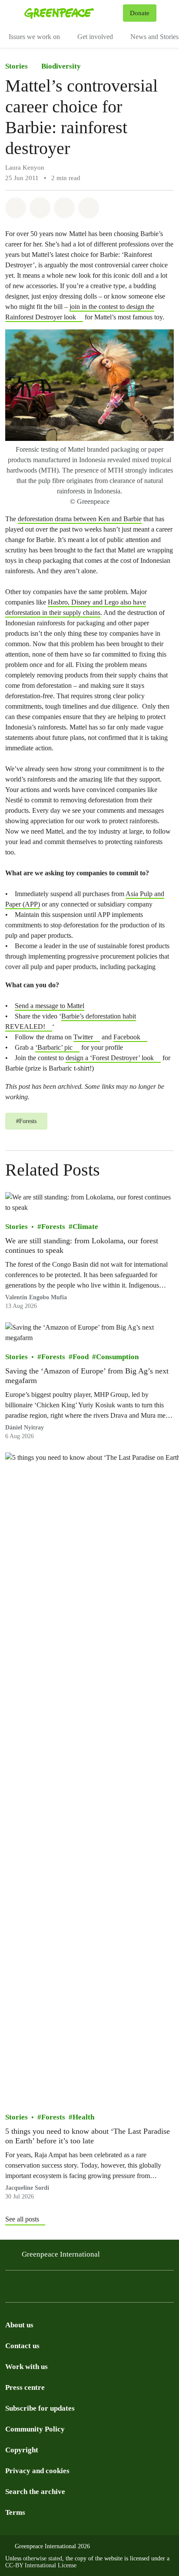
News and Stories (154, 37)
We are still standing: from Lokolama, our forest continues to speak (82, 1245)
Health (83, 2117)
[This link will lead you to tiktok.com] (63, 2288)
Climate (85, 1227)
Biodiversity (61, 66)
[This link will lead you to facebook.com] (45, 2288)
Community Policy (35, 2429)
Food (81, 1357)
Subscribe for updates (40, 2408)
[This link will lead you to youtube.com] (132, 2288)
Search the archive (35, 2492)
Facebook (127, 1037)
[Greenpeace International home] (72, 13)
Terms (15, 2512)
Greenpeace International (61, 2254)
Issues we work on (34, 37)
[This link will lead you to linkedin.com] (115, 2288)
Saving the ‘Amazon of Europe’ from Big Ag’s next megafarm (87, 1376)
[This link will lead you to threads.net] (28, 2288)
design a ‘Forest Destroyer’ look (110, 1058)
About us (19, 2325)
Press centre (25, 2387)
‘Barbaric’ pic (54, 1047)
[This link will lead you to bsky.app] (80, 2288)
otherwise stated (43, 2558)
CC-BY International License (41, 2565)
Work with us (27, 2367)
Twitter (83, 1037)
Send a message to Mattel (50, 1006)
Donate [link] (140, 13)
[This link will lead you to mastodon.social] (97, 2288)
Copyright (22, 2450)
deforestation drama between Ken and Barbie (80, 519)
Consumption (117, 1357)
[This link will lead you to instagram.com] (10, 2288)
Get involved (95, 37)
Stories (17, 66)
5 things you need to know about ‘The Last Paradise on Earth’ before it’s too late (88, 2136)
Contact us (22, 2346)
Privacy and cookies (37, 2471)
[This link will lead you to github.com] (167, 2288)
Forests (53, 1227)
